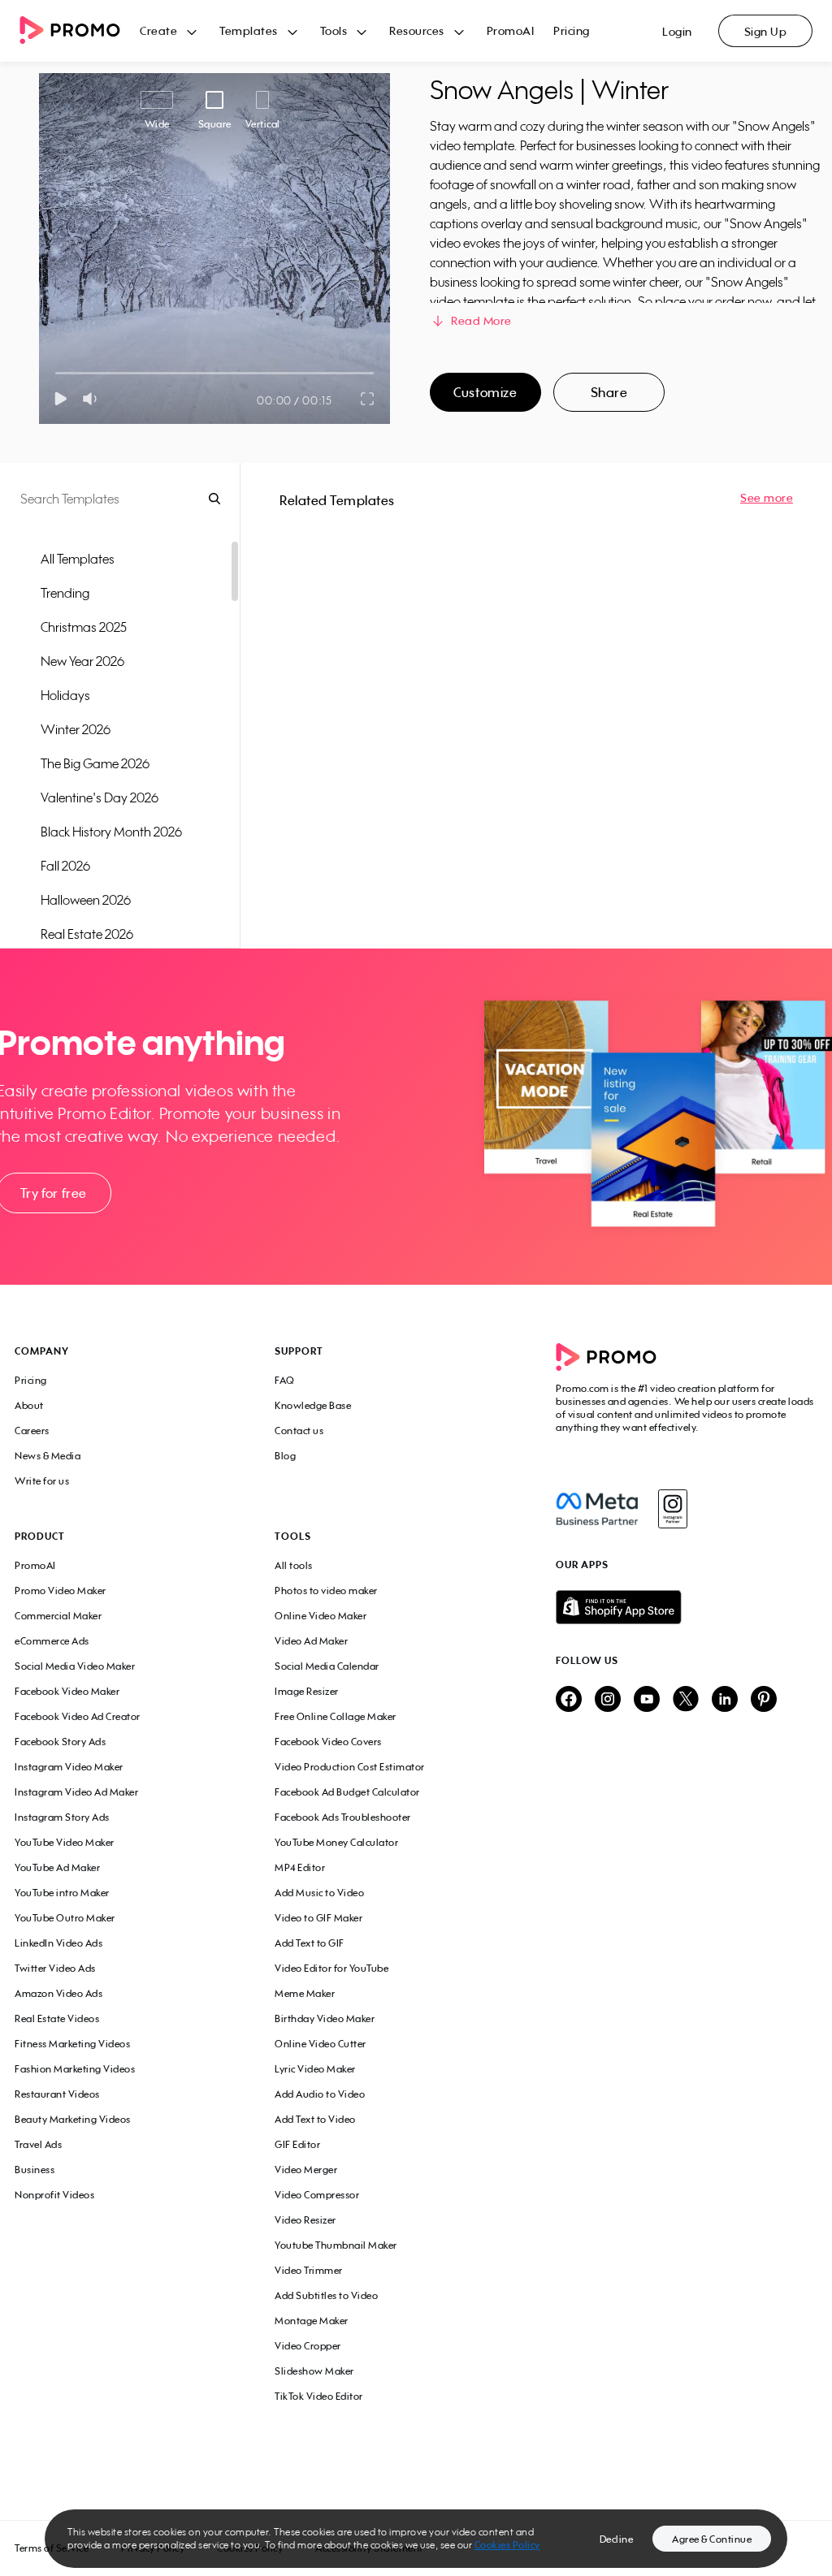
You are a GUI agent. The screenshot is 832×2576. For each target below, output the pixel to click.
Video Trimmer (309, 2270)
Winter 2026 (76, 729)
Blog (285, 1456)
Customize (485, 392)
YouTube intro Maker (62, 1893)
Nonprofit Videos (54, 2195)
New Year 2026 (82, 661)
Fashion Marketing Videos (75, 2069)
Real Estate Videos (57, 2018)
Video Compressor (317, 2195)
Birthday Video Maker (325, 2018)
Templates (249, 30)
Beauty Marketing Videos (73, 2119)
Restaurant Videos (57, 2094)
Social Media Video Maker (75, 1666)
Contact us (299, 1431)
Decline (617, 2539)
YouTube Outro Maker (65, 1918)
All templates (78, 559)
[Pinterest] (764, 1700)
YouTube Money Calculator (336, 1842)
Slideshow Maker (314, 2371)
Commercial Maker (58, 1616)
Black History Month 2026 (111, 832)
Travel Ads (38, 2144)
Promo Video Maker (61, 1591)
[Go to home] (80, 31)
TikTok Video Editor (319, 2396)
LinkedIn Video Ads (58, 1943)
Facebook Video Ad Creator (78, 1716)
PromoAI (511, 30)
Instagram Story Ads (62, 1817)
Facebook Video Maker (67, 1691)
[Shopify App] (687, 1607)
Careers (32, 1431)
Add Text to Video (315, 2119)
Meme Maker (305, 1993)
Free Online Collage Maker (336, 1716)
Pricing (572, 30)
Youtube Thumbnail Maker (336, 2245)
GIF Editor (297, 2144)
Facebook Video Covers (328, 1742)
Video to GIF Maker (318, 1918)
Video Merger (306, 2170)
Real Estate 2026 (87, 934)
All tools (294, 1565)
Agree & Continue (712, 2539)
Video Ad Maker (311, 1641)
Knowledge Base (313, 1405)
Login (677, 31)
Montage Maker (312, 2321)
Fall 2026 (65, 866)
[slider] (56, 373)
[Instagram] (672, 1509)
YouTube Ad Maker (57, 1867)
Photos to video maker (326, 1591)
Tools (334, 30)
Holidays (65, 695)
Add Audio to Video (320, 2094)
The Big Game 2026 (95, 763)
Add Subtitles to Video (326, 2295)
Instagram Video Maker (69, 1767)
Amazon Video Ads (58, 1993)
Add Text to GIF (310, 1943)
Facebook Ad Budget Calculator (347, 1792)
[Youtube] (647, 1700)
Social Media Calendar (327, 1666)
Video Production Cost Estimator (350, 1767)
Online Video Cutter (321, 2044)
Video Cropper (308, 2346)
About (29, 1405)
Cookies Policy (507, 2545)
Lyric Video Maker (315, 2069)
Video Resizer (305, 2220)
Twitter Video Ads (55, 1968)
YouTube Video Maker (65, 1842)
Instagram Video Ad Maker (76, 1792)
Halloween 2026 (86, 900)
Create (158, 30)
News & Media (48, 1456)
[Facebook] (597, 1509)
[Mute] (93, 399)
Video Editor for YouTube (331, 1968)
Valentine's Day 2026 (100, 797)
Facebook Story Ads (60, 1742)
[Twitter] (686, 1700)
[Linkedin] (725, 1700)
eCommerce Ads (52, 1641)
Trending (65, 593)
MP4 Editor (300, 1867)
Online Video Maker (321, 1616)
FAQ (285, 1380)
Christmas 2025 (84, 627)
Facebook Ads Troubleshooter (343, 1817)
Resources (417, 30)
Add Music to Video (319, 1893)
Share (609, 392)
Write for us (42, 1481)
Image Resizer (307, 1691)
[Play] (61, 399)
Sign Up (766, 31)
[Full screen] (368, 399)
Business (35, 2170)
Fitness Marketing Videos (72, 2044)
